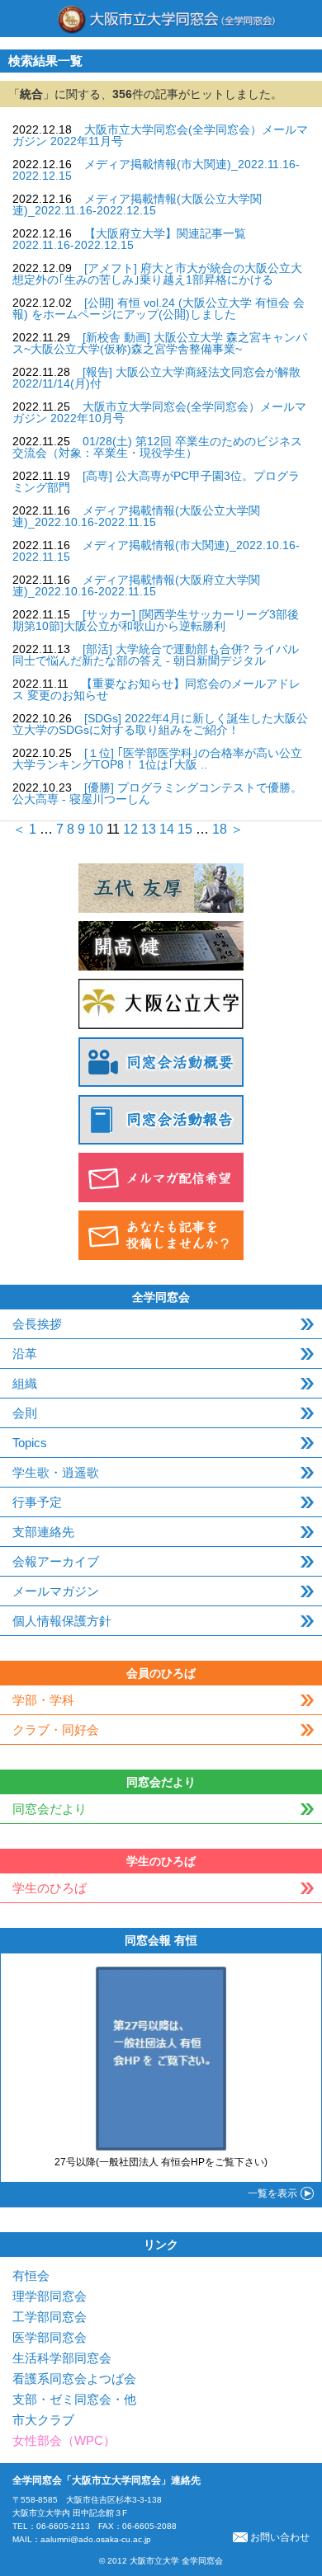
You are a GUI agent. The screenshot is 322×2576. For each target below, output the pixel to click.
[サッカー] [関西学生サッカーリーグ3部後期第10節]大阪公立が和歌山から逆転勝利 (156, 620)
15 (185, 829)
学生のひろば (50, 1888)
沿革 (25, 1354)
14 (167, 829)
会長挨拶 (37, 1324)
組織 (25, 1383)
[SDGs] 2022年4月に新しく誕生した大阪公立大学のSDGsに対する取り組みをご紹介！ (160, 724)
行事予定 (37, 1502)
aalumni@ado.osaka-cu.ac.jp (96, 2539)
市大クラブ (43, 2420)
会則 (25, 1413)
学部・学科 (43, 1700)
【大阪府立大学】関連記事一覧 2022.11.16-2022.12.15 (129, 239)
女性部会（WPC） (64, 2440)
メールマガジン (56, 1591)
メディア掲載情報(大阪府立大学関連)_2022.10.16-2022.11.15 (136, 585)
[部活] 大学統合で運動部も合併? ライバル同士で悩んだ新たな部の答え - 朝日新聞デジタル (156, 655)
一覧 (272, 2193)
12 (130, 829)
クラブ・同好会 (56, 1730)
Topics (30, 1443)
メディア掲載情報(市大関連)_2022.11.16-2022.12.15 (156, 170)
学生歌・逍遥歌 (56, 1472)
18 (220, 829)
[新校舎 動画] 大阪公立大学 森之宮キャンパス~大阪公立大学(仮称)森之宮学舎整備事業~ (160, 343)
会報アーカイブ (56, 1561)
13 (149, 829)
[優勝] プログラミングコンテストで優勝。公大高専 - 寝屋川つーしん (157, 793)
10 (96, 829)
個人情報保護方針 (62, 1621)
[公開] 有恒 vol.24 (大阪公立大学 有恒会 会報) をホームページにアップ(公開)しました (159, 308)
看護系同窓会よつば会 (74, 2379)
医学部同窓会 (50, 2337)
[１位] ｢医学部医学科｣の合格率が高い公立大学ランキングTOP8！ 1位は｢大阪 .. (157, 759)
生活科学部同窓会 (62, 2358)
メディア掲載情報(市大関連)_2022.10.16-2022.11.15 (156, 551)
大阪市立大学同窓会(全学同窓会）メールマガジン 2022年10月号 (159, 412)
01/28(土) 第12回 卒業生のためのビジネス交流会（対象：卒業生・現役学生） (157, 447)
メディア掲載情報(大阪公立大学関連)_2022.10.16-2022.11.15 (136, 516)
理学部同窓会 (50, 2296)
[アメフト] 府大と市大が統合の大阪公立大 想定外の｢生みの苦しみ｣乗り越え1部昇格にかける (157, 274)
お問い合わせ (280, 2537)
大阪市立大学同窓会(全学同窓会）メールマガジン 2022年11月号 (160, 135)
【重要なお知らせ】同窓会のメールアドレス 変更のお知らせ (156, 689)
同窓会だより (50, 1809)
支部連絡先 (43, 1532)
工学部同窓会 (50, 2317)
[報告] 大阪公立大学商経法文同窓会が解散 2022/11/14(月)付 (156, 378)
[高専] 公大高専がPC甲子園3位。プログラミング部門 (156, 482)
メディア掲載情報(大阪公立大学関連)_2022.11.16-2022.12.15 (137, 204)
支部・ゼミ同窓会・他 (74, 2399)
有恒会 (31, 2275)
